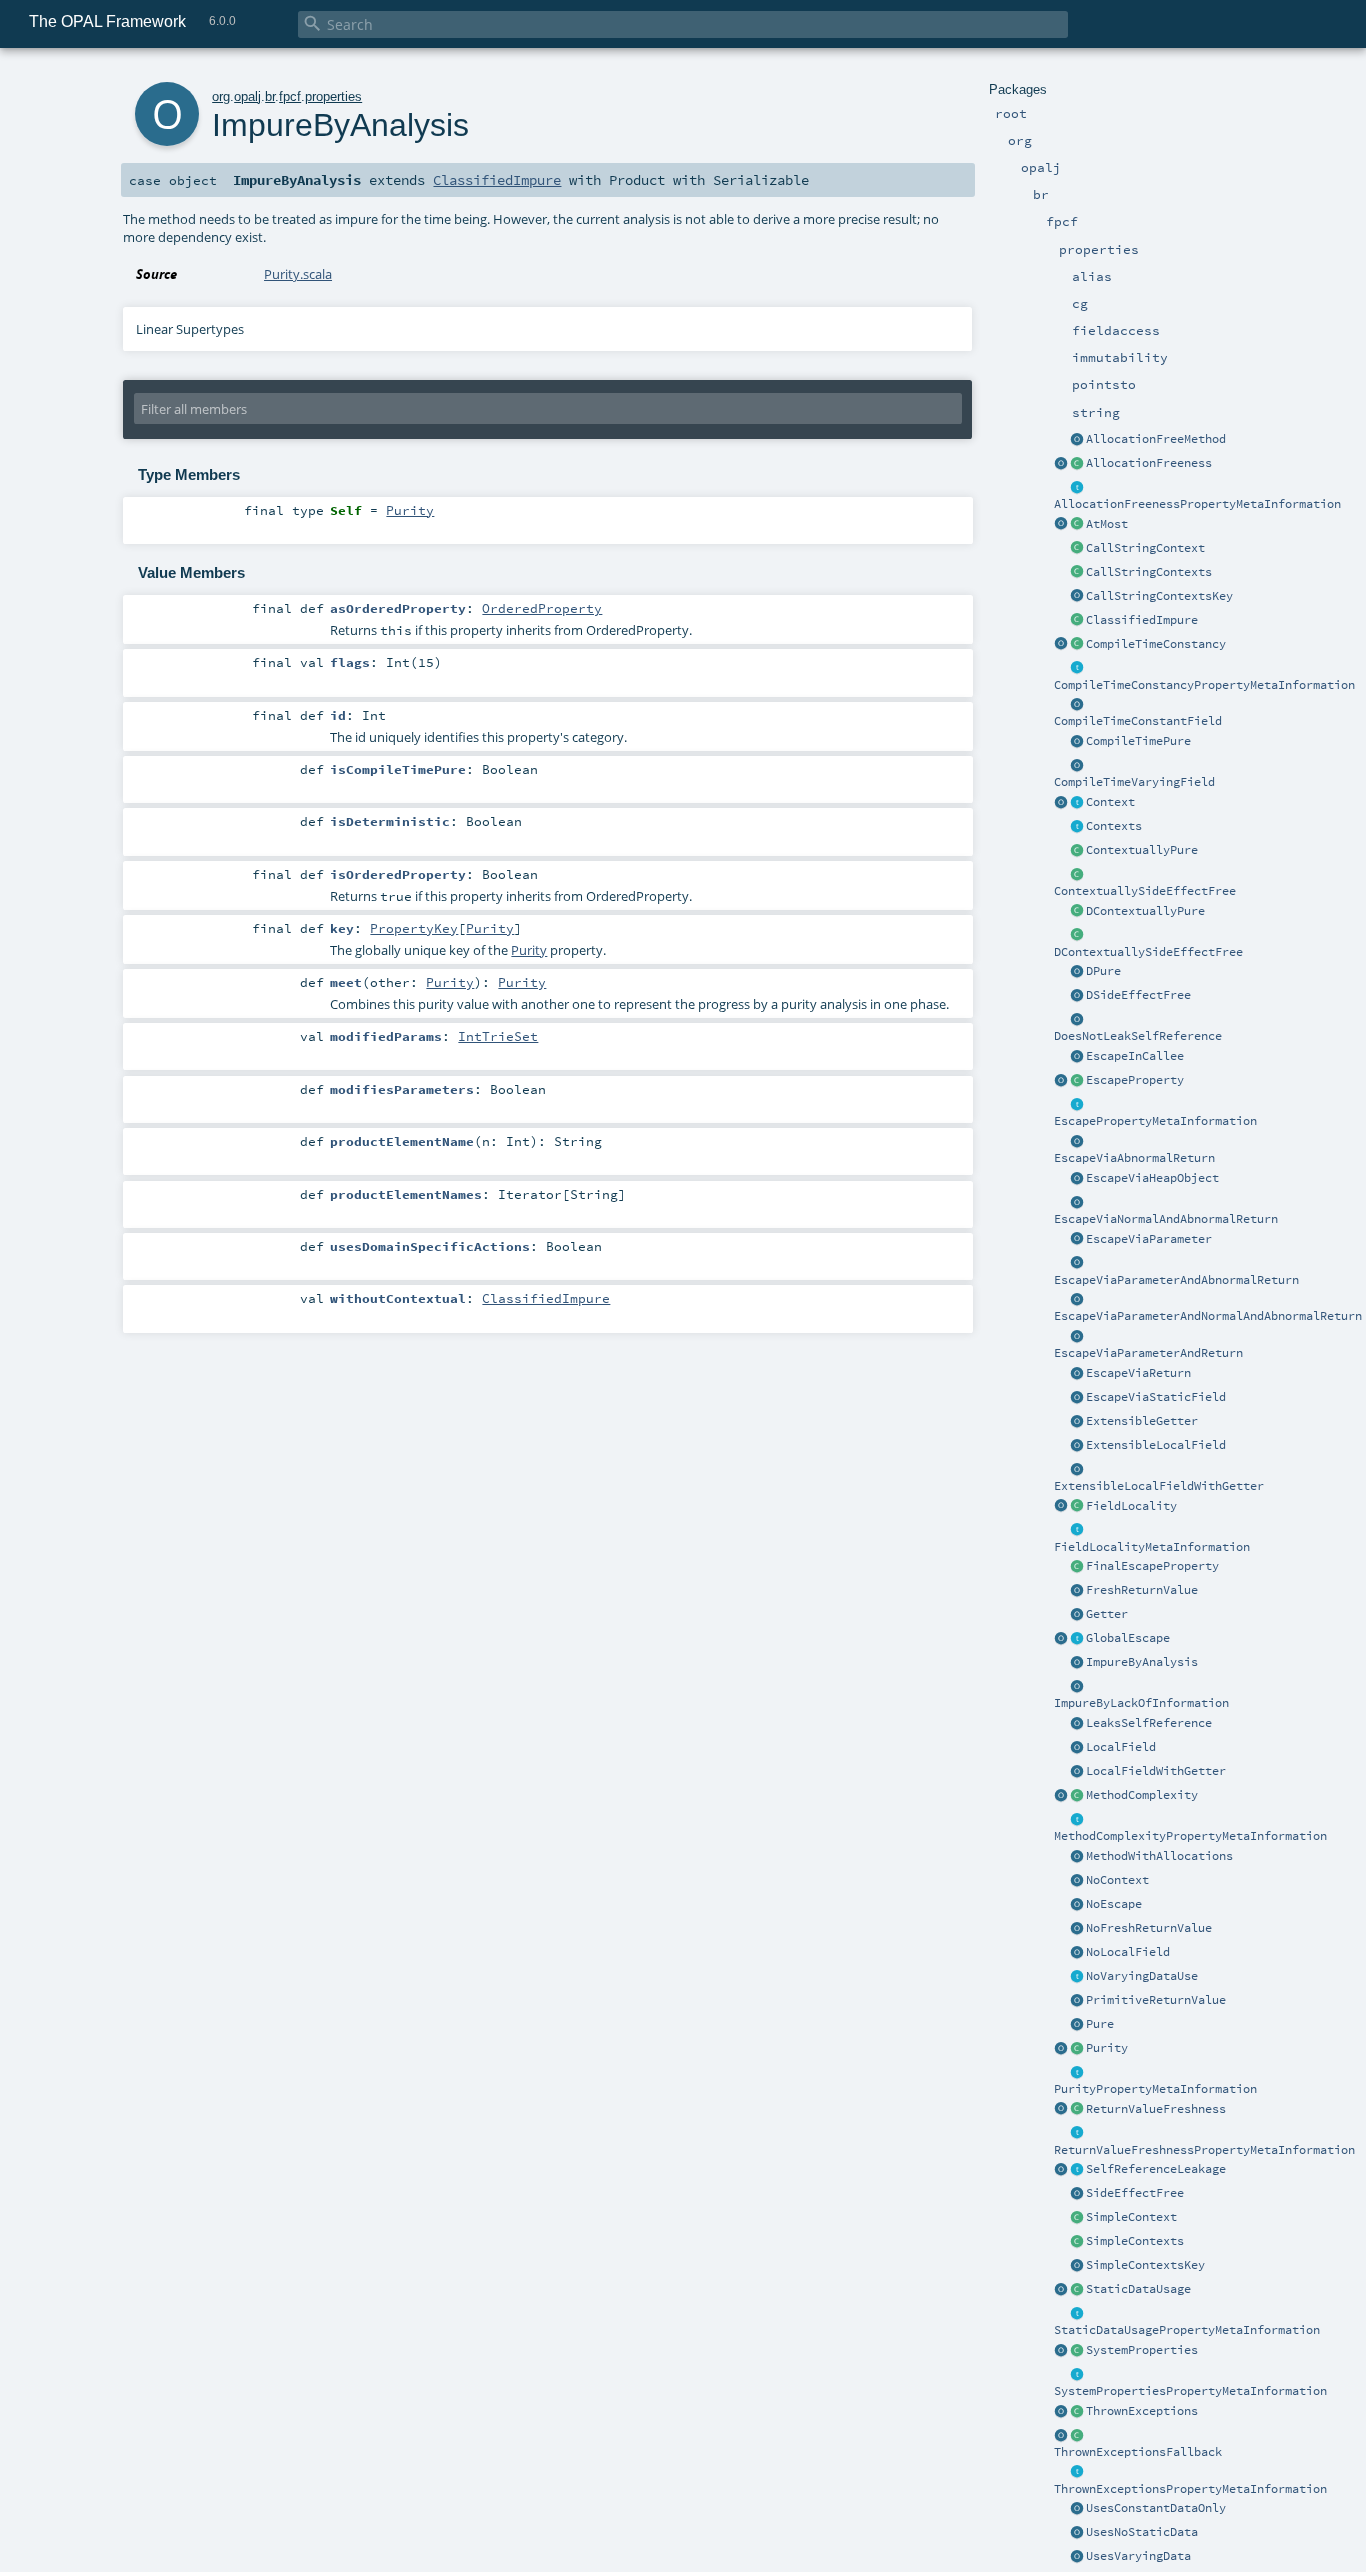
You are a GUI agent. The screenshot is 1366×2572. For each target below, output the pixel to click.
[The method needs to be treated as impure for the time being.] (1077, 1663)
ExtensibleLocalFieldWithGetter (1159, 1486)
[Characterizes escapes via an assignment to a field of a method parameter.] (1077, 1240)
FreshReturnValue (1142, 1590)
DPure (1103, 971)
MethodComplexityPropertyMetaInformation (1190, 1836)
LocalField (1121, 1747)
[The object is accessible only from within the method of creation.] (1077, 1905)
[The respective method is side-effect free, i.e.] (1077, 2194)
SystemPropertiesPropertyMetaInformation (1190, 2391)
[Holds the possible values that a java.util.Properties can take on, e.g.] (1077, 2375)
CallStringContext (1145, 548)
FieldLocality (1131, 1506)
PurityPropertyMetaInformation (1155, 2089)
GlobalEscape (1128, 1638)
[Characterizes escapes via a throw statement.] (1077, 1142)
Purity (1107, 2048)
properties (333, 96)
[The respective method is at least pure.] (1077, 2025)
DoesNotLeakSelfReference (1138, 1036)
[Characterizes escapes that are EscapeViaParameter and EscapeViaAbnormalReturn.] (1077, 1264)
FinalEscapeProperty (1152, 1566)
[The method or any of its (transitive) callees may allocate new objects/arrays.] (1077, 1857)
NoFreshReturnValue (1149, 1928)
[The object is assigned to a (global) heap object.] (1077, 1179)
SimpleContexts (1135, 2241)
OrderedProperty (542, 608)
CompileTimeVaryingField (1134, 782)
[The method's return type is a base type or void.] (1077, 2001)
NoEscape (1114, 1904)
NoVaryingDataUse (1142, 1976)
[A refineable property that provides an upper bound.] (1077, 525)
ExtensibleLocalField (1156, 1445)
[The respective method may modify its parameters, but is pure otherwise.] (1077, 851)
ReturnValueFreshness (1156, 2109)
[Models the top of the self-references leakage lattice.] (1077, 1020)
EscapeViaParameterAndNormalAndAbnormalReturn (1208, 1316)
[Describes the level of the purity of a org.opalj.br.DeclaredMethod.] (1077, 2049)
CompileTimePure (1138, 741)
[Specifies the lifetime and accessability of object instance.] (1077, 1081)
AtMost (1107, 524)
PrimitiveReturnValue (1156, 2000)
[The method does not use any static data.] (1077, 2533)
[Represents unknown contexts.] (1077, 1881)
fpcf (290, 96)
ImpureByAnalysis (1142, 1662)
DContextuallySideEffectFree (1148, 952)
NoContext (1117, 1880)
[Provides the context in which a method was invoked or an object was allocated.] (1077, 803)
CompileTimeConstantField (1138, 721)
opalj (247, 96)
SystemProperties (1142, 2350)
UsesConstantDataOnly (1156, 2508)
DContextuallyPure (1145, 911)
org (221, 96)
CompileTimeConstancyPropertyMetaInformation (1204, 685)
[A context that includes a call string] (1077, 549)
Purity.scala (298, 274)
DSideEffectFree (1138, 995)
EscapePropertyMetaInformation (1155, 1121)
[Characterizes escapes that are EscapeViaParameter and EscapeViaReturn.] (1077, 1337)
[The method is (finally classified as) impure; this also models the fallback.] (1077, 1687)
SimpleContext (1131, 2217)
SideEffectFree (1135, 2193)
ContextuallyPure (1142, 850)
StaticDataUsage (1138, 2289)
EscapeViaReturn (1138, 1373)
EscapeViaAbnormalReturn (1134, 1158)
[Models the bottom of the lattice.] (1077, 1724)
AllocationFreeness (1149, 463)
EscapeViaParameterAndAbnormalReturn (1176, 1280)
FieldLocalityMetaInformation (1152, 1547)
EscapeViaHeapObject (1152, 1178)
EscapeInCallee (1135, 1056)
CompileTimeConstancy (1156, 644)
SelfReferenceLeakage (1156, 2169)
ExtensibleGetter (1142, 1421)
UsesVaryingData (1138, 2556)
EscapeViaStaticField (1156, 1397)
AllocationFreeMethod (1156, 439)
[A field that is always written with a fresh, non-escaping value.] (1077, 1748)
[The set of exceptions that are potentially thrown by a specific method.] (1077, 2412)
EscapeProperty (1135, 1080)
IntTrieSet (498, 1036)
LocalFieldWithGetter (1156, 1771)
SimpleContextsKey (1145, 2265)
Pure (1100, 2024)
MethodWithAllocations (1159, 1856)
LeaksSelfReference (1149, 1723)
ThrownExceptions (1142, 2411)
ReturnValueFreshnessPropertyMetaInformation (1204, 2150)
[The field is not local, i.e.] (1077, 1953)
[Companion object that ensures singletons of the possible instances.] (1061, 525)
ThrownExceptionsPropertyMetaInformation (1190, 2489)
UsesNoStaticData (1142, 2532)
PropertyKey (414, 928)
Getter (1107, 1614)
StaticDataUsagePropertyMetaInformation (1187, 2330)
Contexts (1114, 826)
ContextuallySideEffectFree (1145, 891)
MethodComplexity (1142, 1795)
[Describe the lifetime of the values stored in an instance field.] (1077, 1507)
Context (1110, 802)
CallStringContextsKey (1159, 596)
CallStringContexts (1149, 572)
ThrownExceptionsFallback (1138, 2452)
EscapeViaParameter (1149, 1239)
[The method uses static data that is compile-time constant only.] (1077, 2509)
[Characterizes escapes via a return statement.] (1077, 1374)
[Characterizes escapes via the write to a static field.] (1077, 1398)
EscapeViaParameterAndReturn (1148, 1353)
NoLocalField (1128, 1952)
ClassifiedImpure (1142, 620)
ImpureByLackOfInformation (1141, 1703)
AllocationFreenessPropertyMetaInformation (1197, 504)
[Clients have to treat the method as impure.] (1077, 621)
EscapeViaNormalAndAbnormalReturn (1166, 1219)
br (270, 96)
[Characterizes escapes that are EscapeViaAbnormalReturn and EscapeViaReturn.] (1077, 1203)
